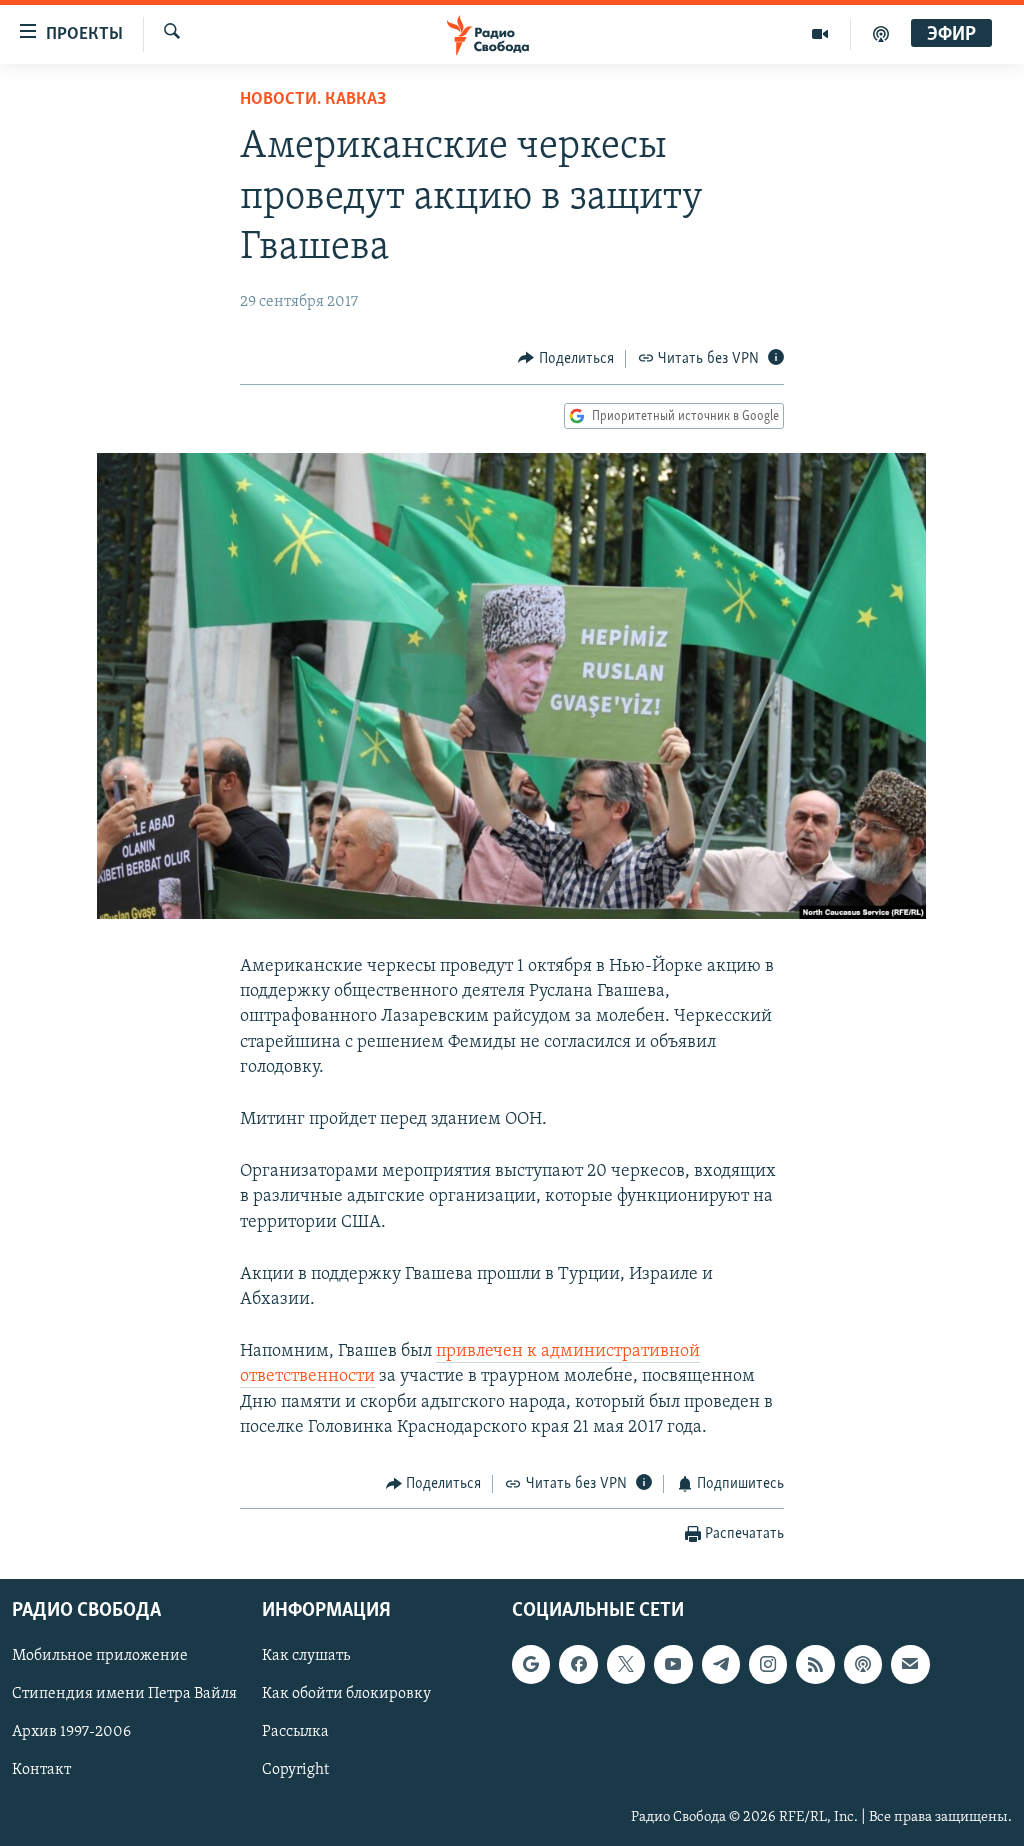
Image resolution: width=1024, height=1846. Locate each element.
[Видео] (820, 34)
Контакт (41, 1771)
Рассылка (295, 1733)
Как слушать (306, 1657)
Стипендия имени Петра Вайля (124, 1695)
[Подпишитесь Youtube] (673, 1665)
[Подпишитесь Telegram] (721, 1665)
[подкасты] (881, 34)
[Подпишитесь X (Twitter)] (626, 1665)
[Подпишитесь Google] (531, 1665)
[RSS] (815, 1665)
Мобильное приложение (100, 1657)
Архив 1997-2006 (71, 1733)
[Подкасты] (863, 1665)
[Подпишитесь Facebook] (578, 1665)
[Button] (566, 359)
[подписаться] (910, 1665)
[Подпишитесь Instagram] (768, 1665)
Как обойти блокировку (346, 1695)
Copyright (295, 1771)
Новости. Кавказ (313, 100)
